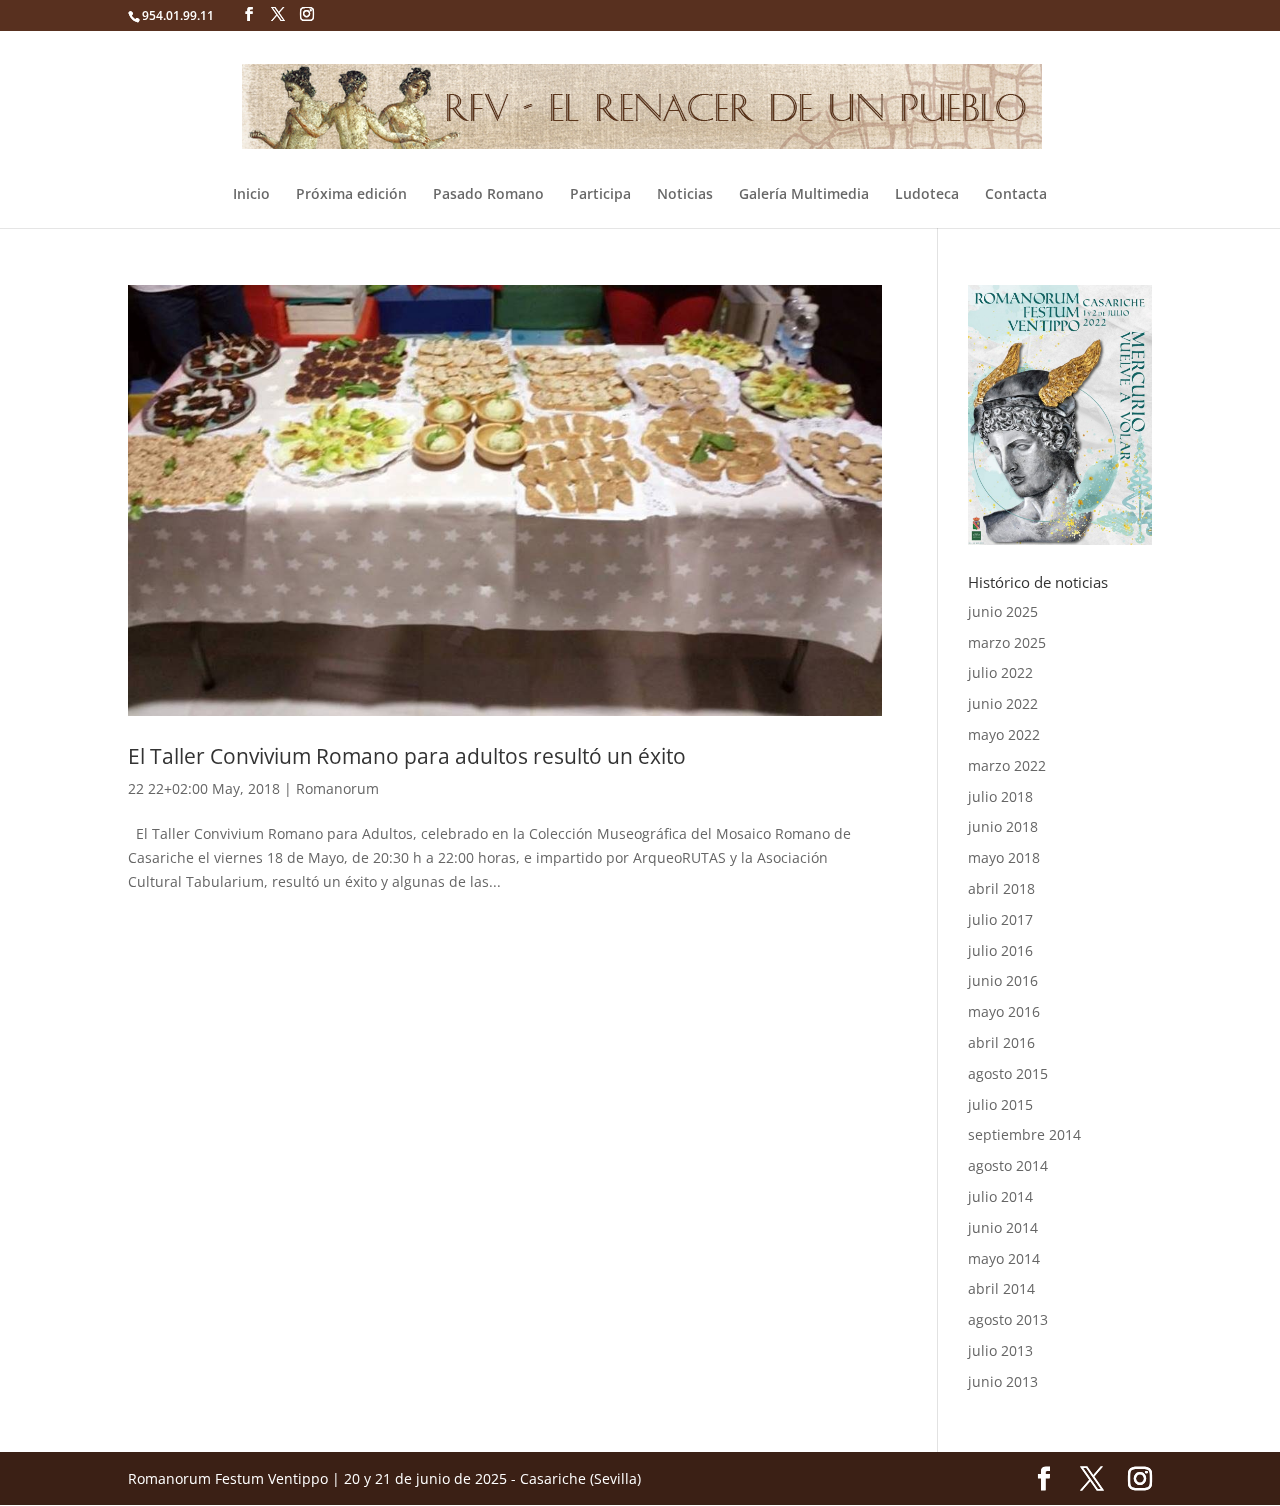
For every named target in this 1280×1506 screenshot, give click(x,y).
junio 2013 (1003, 1381)
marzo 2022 (1007, 765)
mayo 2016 (1004, 1011)
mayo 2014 (1004, 1258)
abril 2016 (1001, 1042)
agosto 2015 (1008, 1073)
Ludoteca (927, 195)
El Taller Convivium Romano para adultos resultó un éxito (407, 756)
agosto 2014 (1008, 1165)
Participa (600, 195)
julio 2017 (1000, 919)
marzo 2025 (1007, 642)
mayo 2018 (1004, 857)
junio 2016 (1003, 980)
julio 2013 (1000, 1350)
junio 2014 (1003, 1227)
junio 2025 (1003, 611)
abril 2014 (1001, 1288)
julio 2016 (1000, 950)
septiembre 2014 (1024, 1134)
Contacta (1016, 195)
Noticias (685, 195)
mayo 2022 (1004, 734)
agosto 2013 (1008, 1319)
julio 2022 (1000, 672)
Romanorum (337, 788)
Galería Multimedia (804, 195)
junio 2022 (1003, 703)
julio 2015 (1000, 1104)
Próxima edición (351, 195)
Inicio (251, 195)
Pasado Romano (488, 195)
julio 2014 (1000, 1196)
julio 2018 (1000, 796)
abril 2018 (1001, 888)
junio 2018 (1003, 826)
